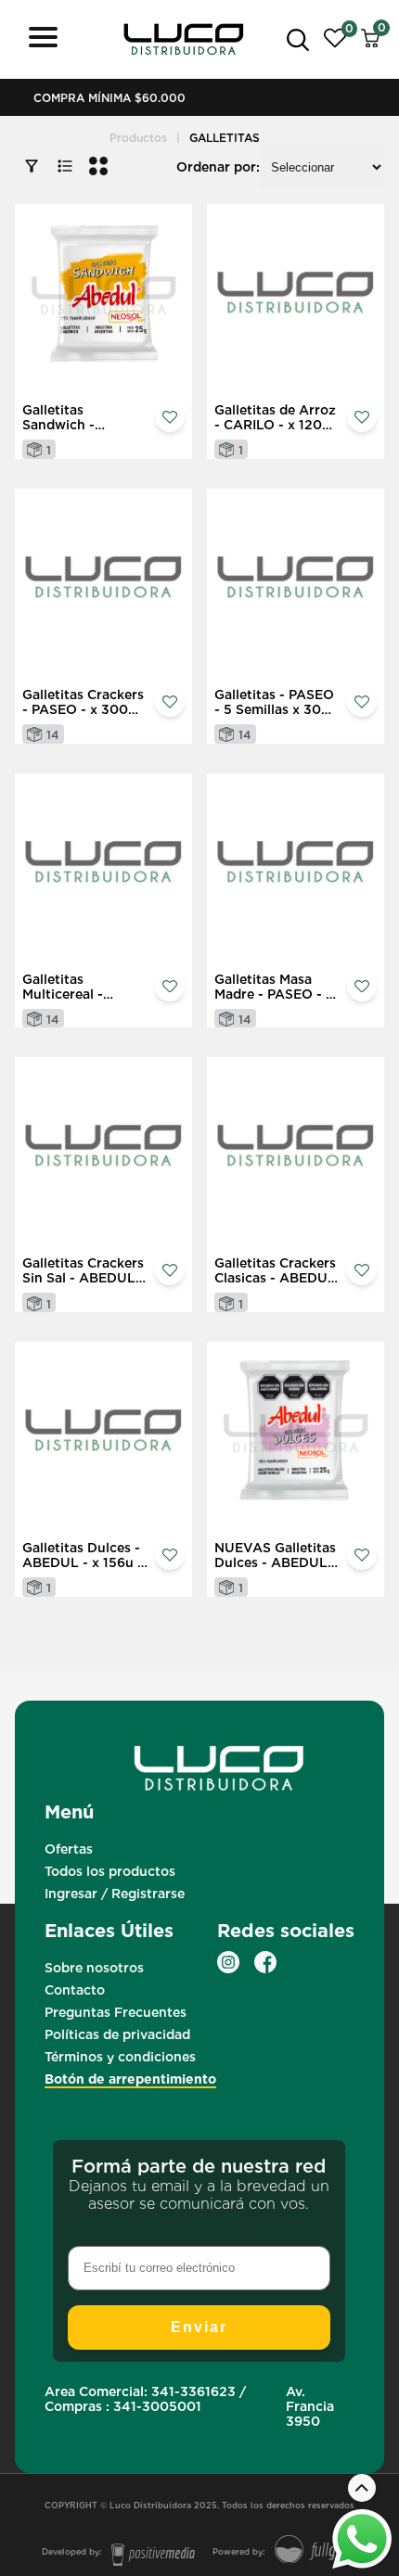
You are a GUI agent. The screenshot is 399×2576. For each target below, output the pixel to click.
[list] (65, 167)
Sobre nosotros (94, 1968)
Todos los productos (110, 1871)
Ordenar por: (218, 167)
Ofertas (69, 1849)
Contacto (75, 1990)
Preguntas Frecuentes (116, 2012)
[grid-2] (98, 167)
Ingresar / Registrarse (115, 1894)
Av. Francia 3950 (310, 2406)
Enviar (199, 2327)
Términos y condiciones (120, 2057)
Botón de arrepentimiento (130, 2079)
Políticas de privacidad (117, 2034)
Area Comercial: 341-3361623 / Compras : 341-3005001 (145, 2399)
